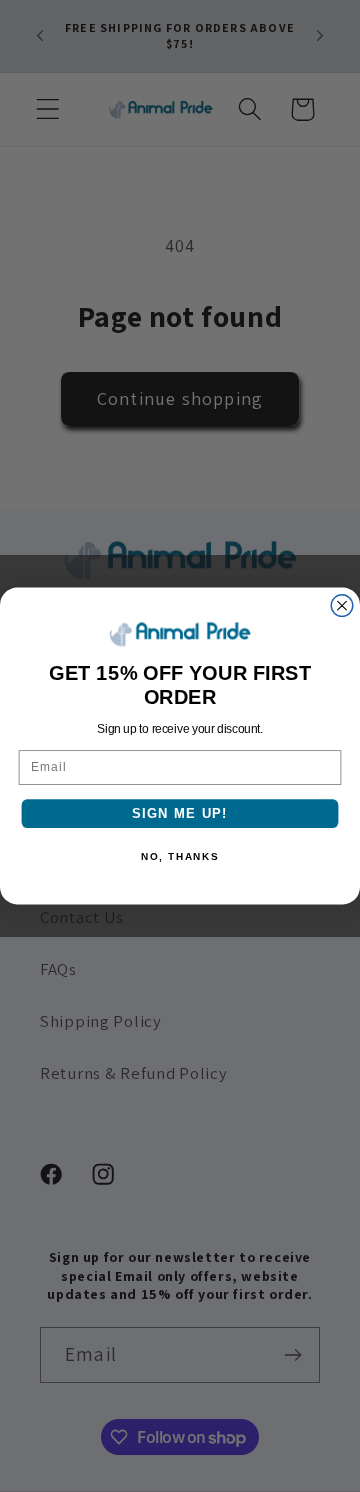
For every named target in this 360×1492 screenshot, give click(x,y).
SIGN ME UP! (180, 813)
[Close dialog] (342, 606)
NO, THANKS (179, 857)
